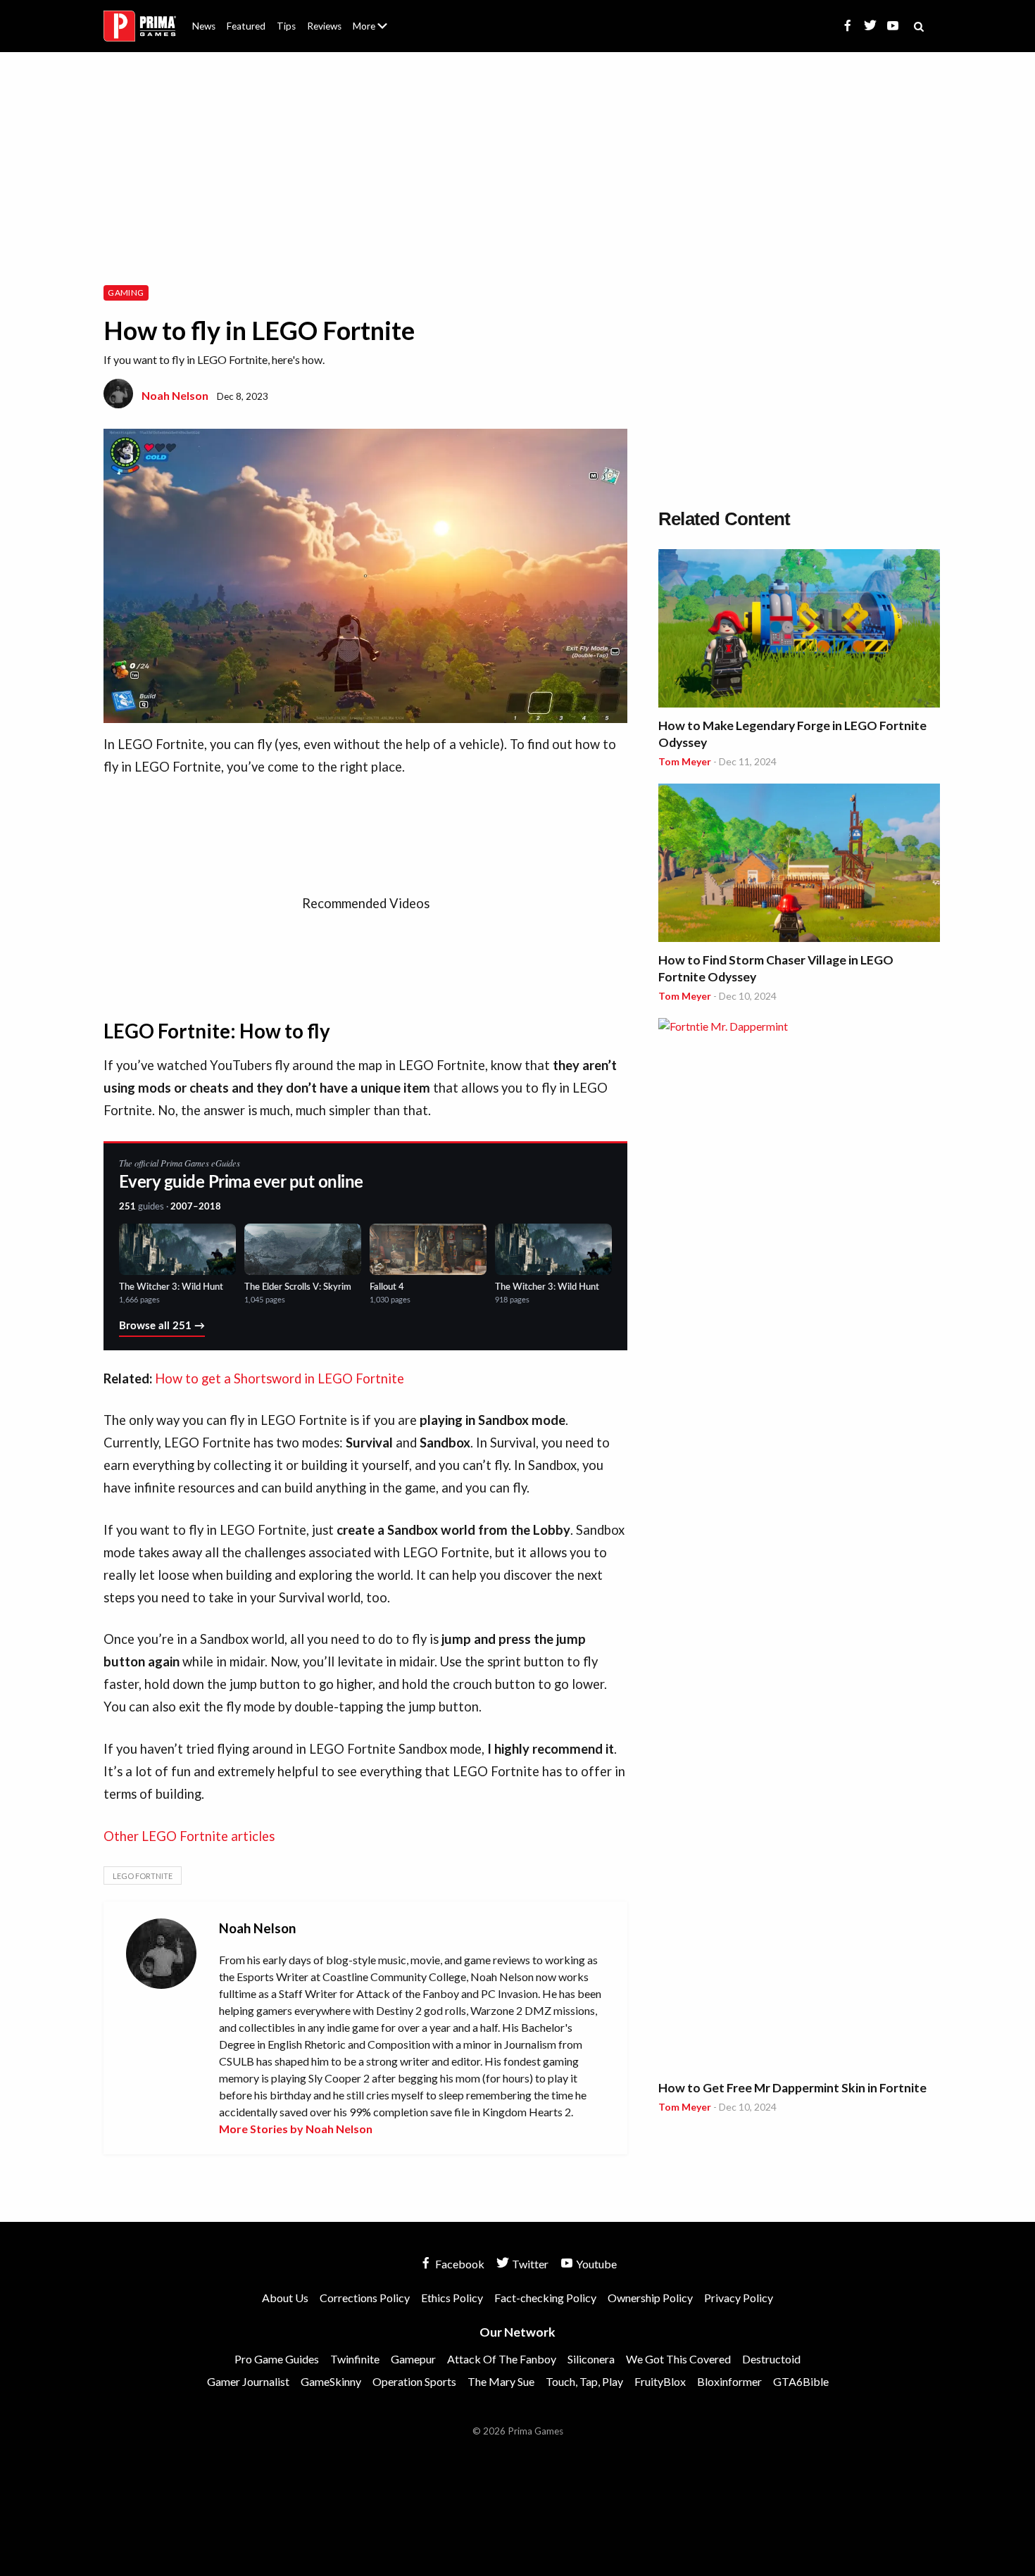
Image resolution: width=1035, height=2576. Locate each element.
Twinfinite (355, 2359)
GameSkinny (331, 2381)
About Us (373, 18)
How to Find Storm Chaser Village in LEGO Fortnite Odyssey (776, 968)
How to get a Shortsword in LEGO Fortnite (280, 1378)
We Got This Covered (678, 2359)
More (378, 32)
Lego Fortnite (143, 1876)
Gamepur (413, 2359)
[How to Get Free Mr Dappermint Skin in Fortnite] (799, 1546)
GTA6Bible (801, 2381)
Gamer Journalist (248, 2381)
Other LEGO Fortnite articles (189, 1836)
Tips (286, 26)
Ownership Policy (650, 2298)
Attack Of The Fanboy (502, 2359)
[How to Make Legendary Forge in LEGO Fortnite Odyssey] (799, 630)
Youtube (595, 2264)
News (204, 26)
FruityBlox (660, 2381)
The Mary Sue (501, 2381)
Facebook (459, 2264)
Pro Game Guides (277, 2359)
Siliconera (591, 2359)
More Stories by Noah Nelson (296, 2129)
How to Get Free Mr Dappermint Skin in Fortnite (792, 2088)
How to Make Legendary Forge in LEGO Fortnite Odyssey (792, 734)
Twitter (529, 2264)
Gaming (126, 293)
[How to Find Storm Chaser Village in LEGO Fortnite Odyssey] (799, 865)
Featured (246, 26)
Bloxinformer (729, 2381)
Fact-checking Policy (545, 2298)
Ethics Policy (452, 2298)
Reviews (324, 26)
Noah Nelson (175, 395)
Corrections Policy (365, 2298)
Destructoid (771, 2359)
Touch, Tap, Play (584, 2381)
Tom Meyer (685, 761)
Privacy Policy (739, 2298)
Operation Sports (414, 2381)
